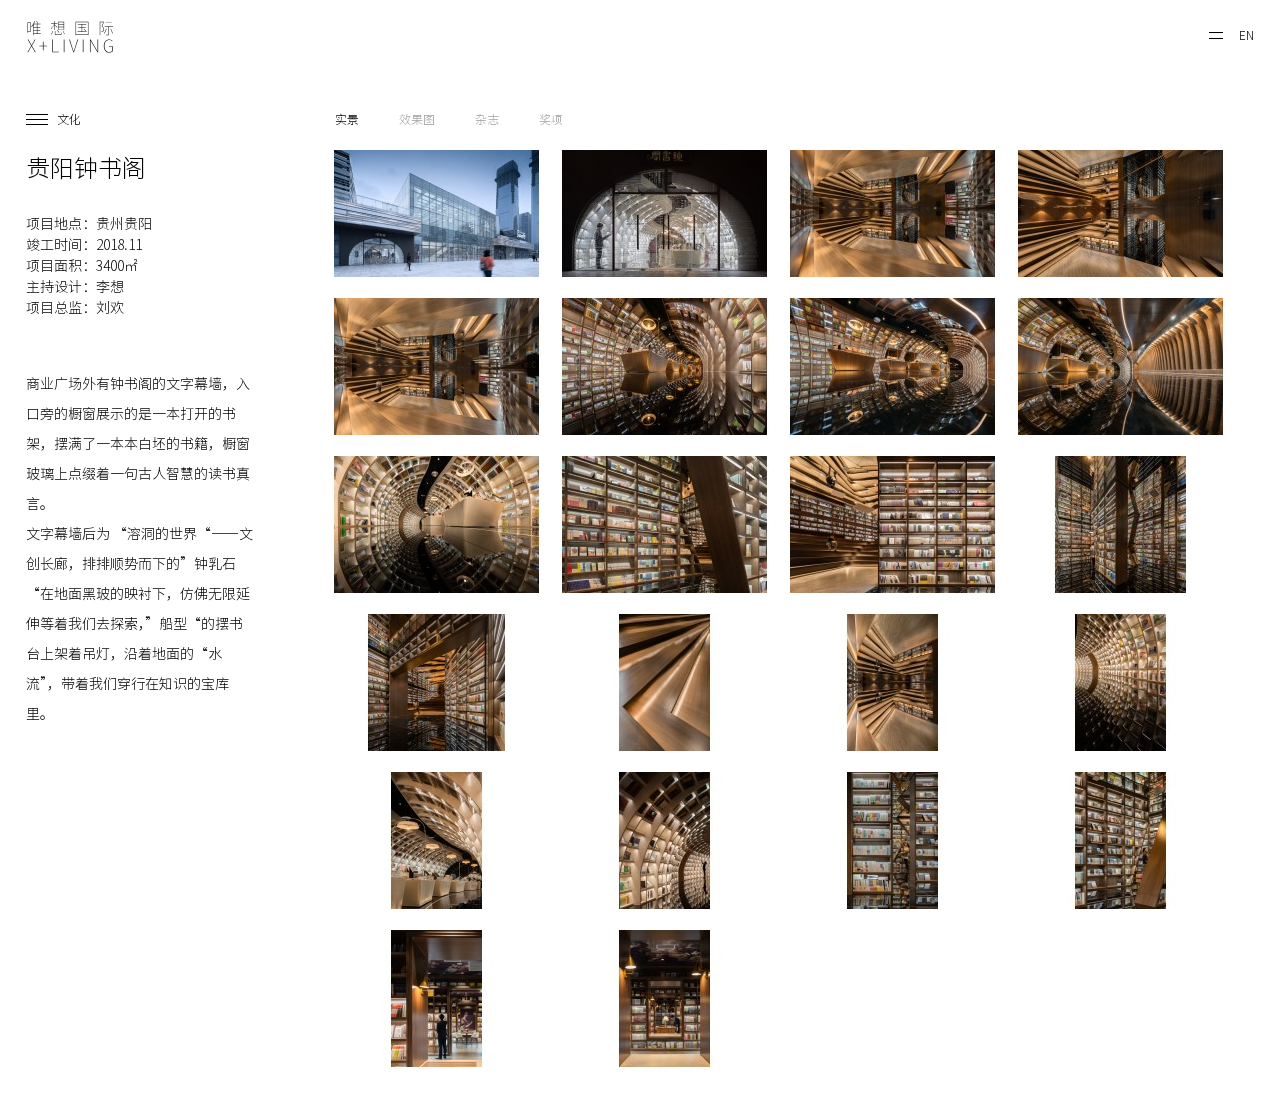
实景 (347, 119)
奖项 (551, 119)
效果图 (417, 119)
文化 (69, 119)
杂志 (487, 119)
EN (1246, 35)
